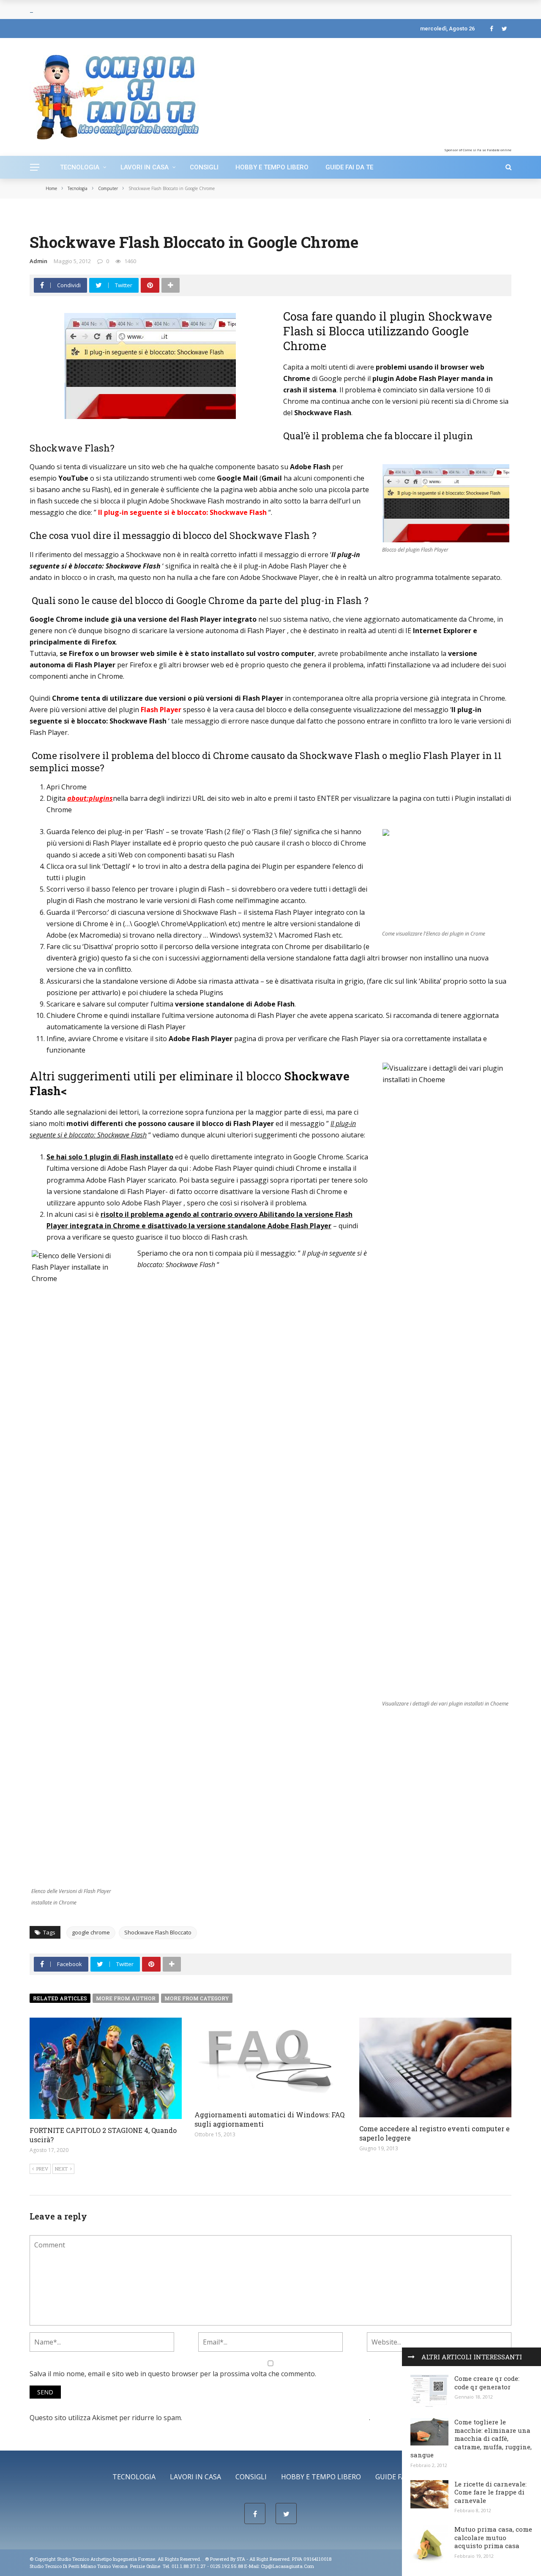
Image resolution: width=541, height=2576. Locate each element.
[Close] (411, 2357)
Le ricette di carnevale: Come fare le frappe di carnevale (490, 2492)
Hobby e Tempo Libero (272, 167)
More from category (197, 1998)
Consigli (204, 167)
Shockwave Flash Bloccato (158, 1932)
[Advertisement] (443, 95)
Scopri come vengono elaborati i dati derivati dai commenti (276, 2418)
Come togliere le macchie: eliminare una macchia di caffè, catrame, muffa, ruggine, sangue (471, 2438)
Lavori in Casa (145, 167)
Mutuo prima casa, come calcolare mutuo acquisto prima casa (493, 2537)
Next (61, 2169)
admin (38, 261)
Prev (42, 2169)
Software (99, 219)
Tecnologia (80, 167)
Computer (44, 219)
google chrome (91, 1932)
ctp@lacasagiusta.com (287, 2566)
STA (241, 2559)
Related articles (60, 1998)
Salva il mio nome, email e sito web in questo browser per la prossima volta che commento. (173, 2374)
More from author (126, 1998)
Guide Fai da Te (349, 167)
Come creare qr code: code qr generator (487, 2383)
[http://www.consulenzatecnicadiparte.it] (204, 2559)
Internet (72, 219)
